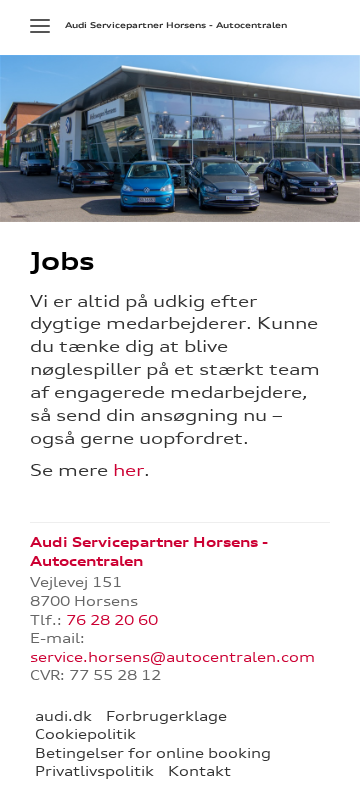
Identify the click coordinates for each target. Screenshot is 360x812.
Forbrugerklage (166, 716)
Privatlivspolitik (94, 771)
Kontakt (199, 771)
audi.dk (63, 716)
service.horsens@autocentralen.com (172, 657)
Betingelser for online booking (153, 753)
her (128, 470)
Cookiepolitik (85, 734)
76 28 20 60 (112, 620)
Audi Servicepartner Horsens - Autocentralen (176, 25)
